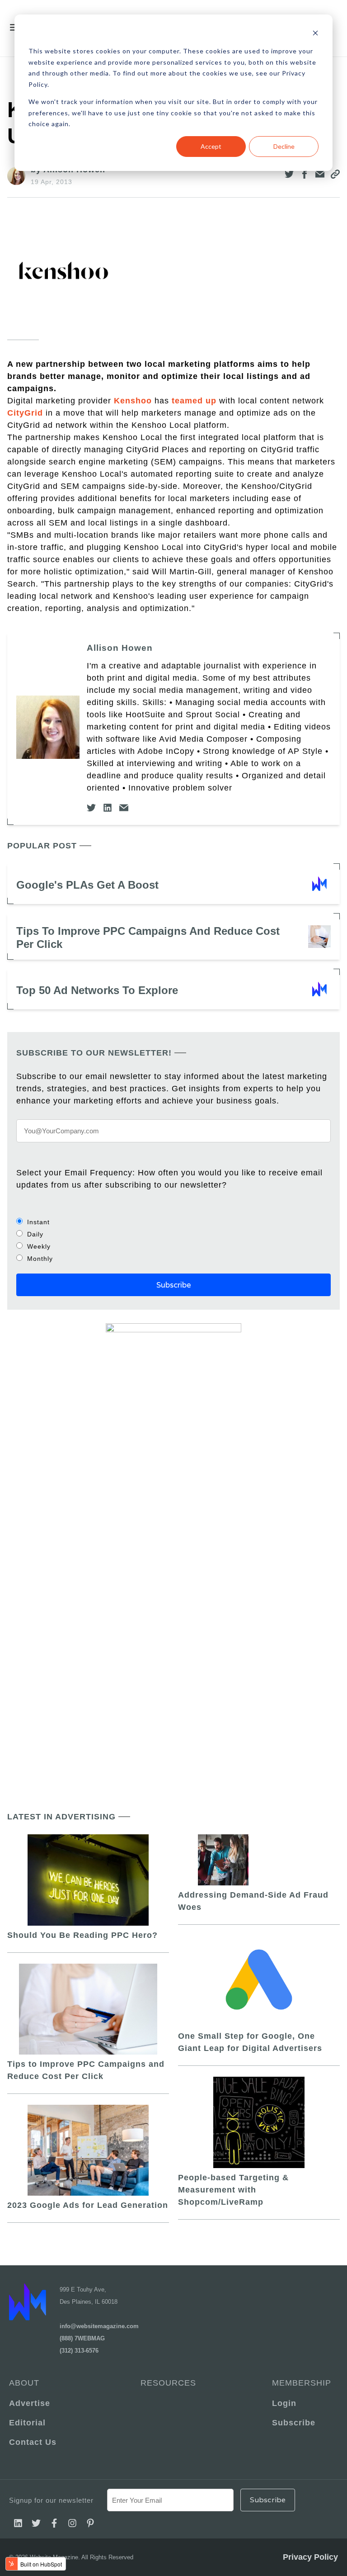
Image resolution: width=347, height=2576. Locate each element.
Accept (211, 146)
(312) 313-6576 (79, 2351)
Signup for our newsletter (51, 2500)
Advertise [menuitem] (30, 2403)
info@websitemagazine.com (99, 2326)
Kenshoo (133, 401)
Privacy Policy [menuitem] (310, 2557)
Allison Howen (120, 648)
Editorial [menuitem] (27, 2423)
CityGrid (25, 413)
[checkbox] (173, 1240)
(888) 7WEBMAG (82, 2338)
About (24, 2383)
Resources (168, 2383)
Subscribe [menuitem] (294, 2423)
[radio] (173, 1222)
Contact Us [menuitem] (33, 2442)
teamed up (194, 401)
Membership (302, 2383)
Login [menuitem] (284, 2403)
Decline (284, 146)
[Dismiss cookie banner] (315, 34)
